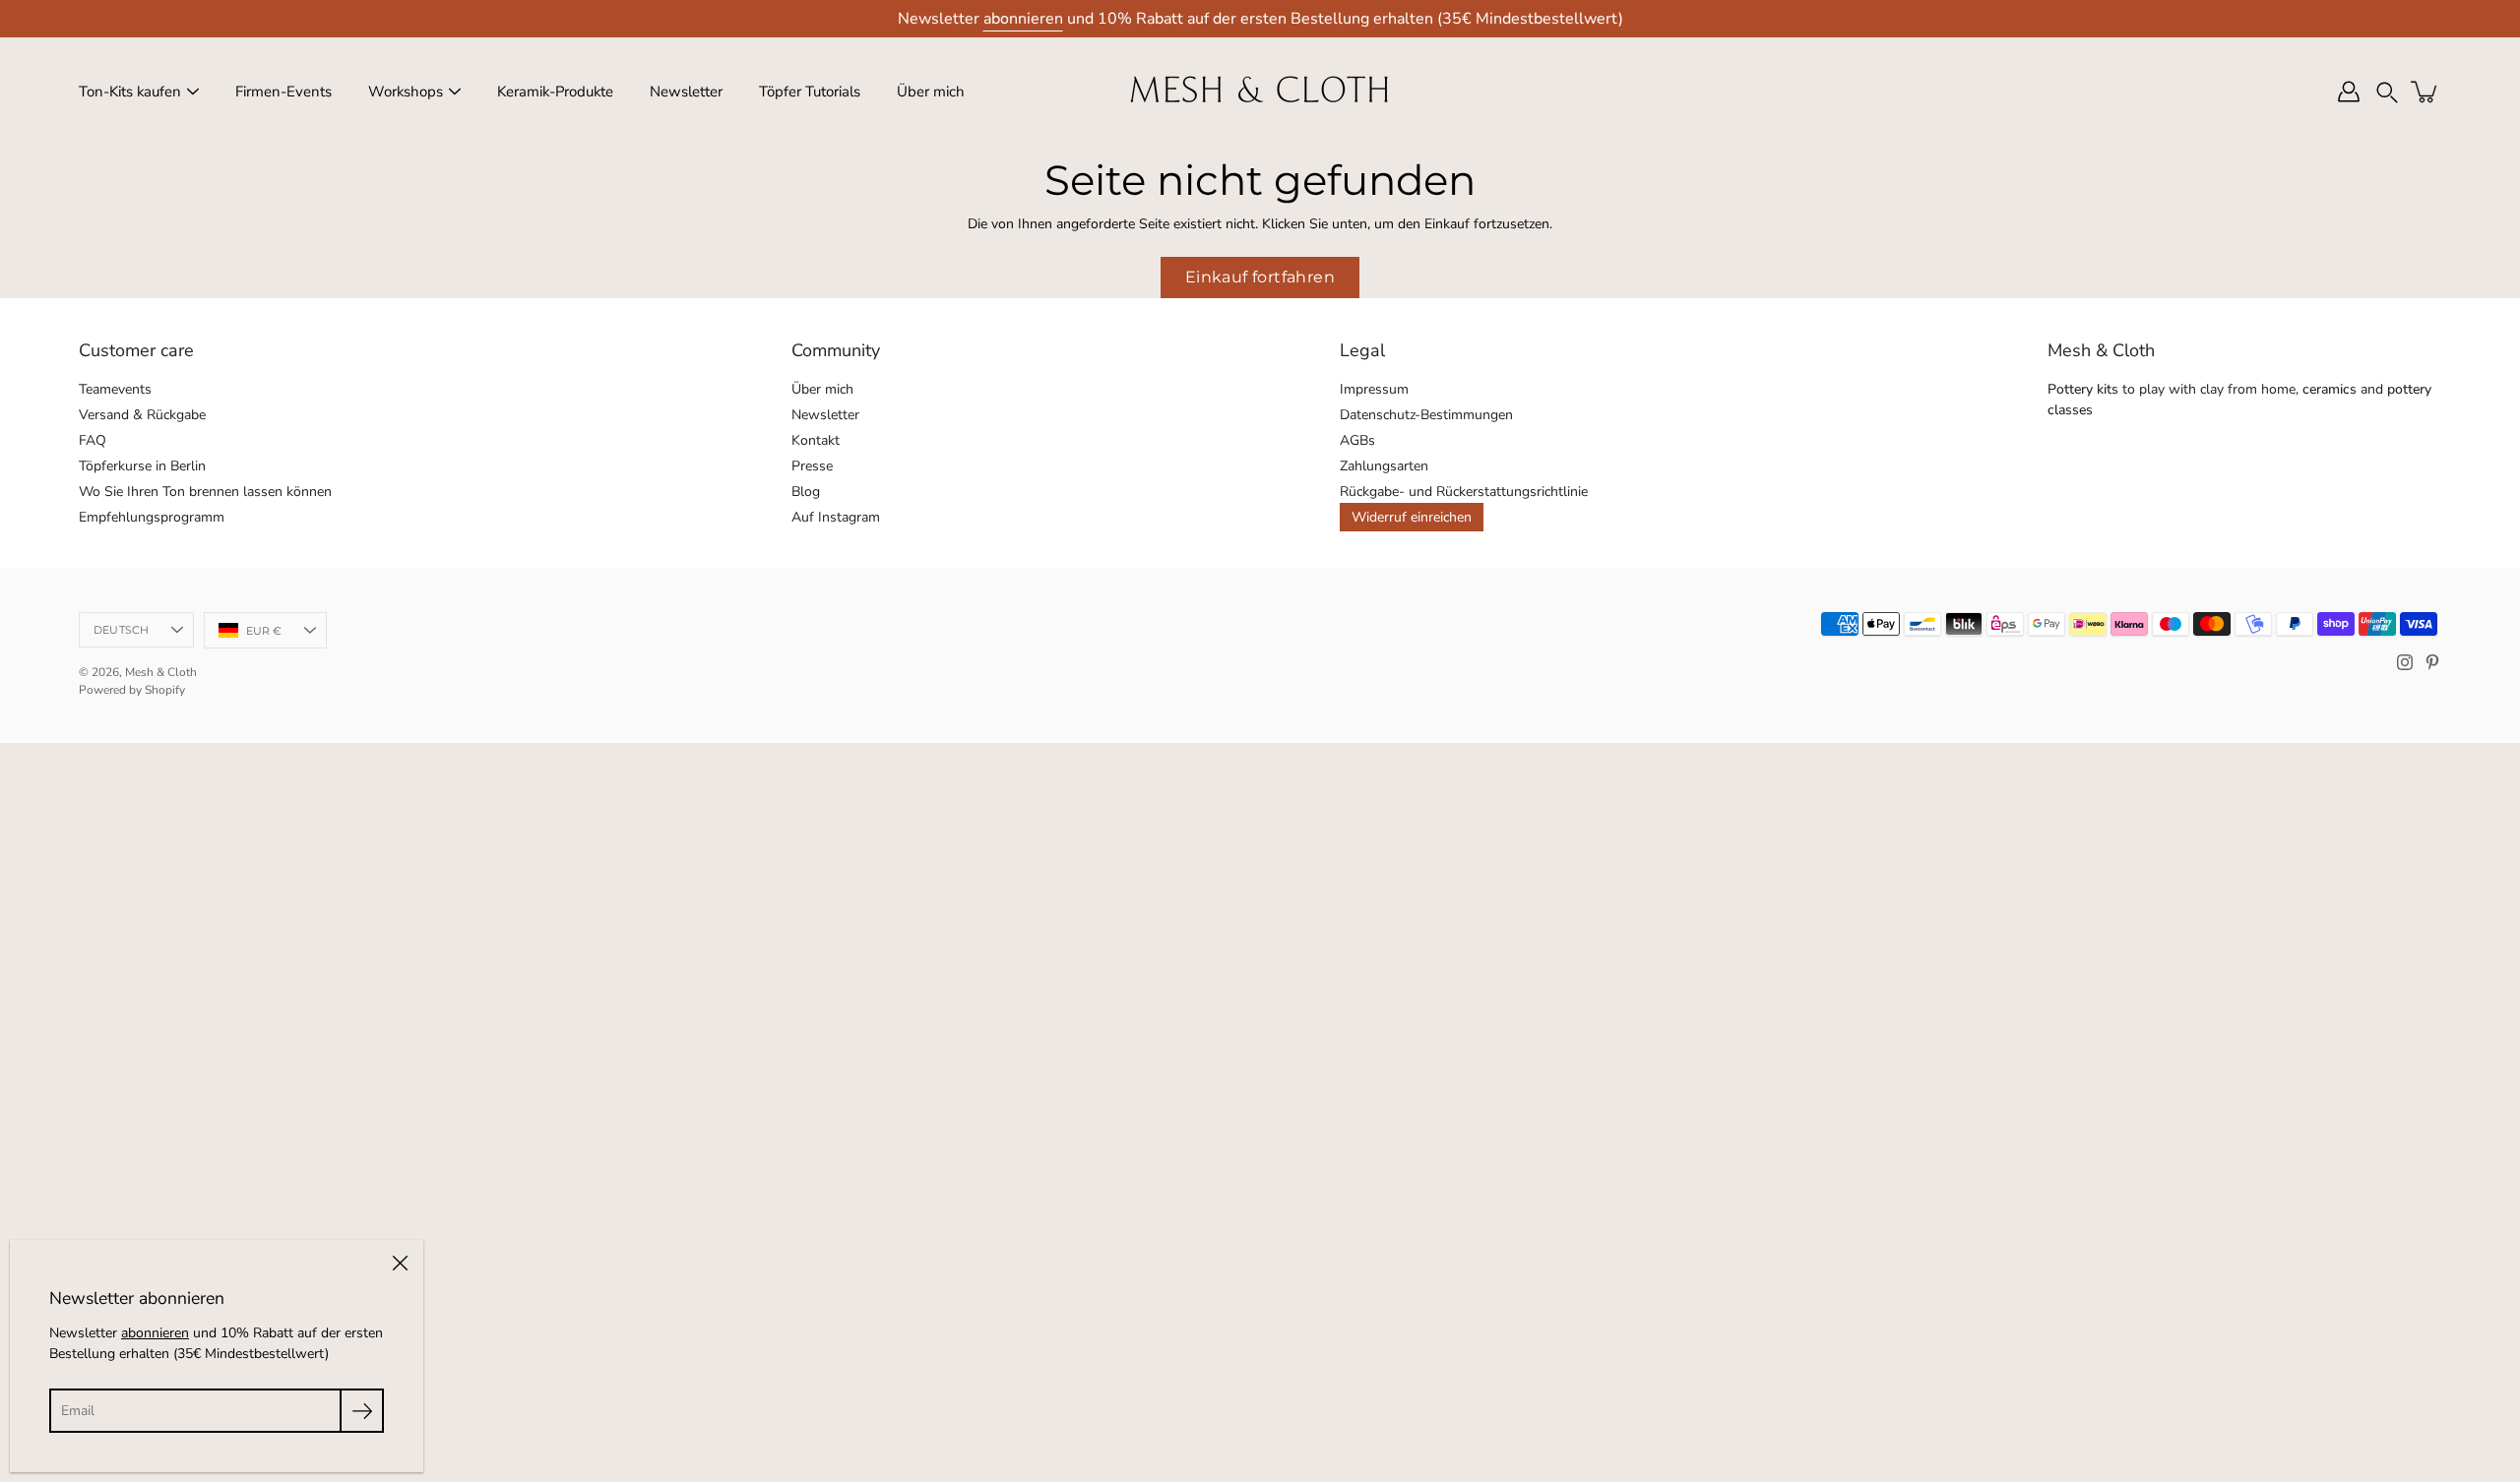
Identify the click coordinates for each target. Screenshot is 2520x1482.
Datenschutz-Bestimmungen (1426, 415)
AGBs (1357, 440)
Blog (806, 492)
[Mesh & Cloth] (1260, 92)
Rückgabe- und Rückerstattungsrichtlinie (1464, 492)
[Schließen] (400, 1264)
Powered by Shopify (132, 690)
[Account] (2349, 92)
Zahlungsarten (1384, 466)
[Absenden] (362, 1411)
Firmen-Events (283, 92)
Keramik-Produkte (555, 92)
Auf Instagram (836, 517)
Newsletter (686, 92)
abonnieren (1023, 19)
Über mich (931, 92)
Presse (812, 466)
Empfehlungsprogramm (152, 517)
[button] (2387, 92)
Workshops (406, 92)
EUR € (264, 631)
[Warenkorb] (2425, 92)
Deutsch (122, 630)
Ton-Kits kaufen (130, 92)
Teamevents (115, 389)
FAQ (93, 440)
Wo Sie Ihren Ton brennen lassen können (205, 492)
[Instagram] (2405, 662)
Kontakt (816, 440)
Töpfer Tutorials (810, 92)
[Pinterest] (2432, 662)
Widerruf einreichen (1412, 517)
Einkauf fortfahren (1260, 277)
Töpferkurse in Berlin (142, 466)
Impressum (1374, 389)
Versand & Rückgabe (142, 415)
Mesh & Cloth (161, 672)
